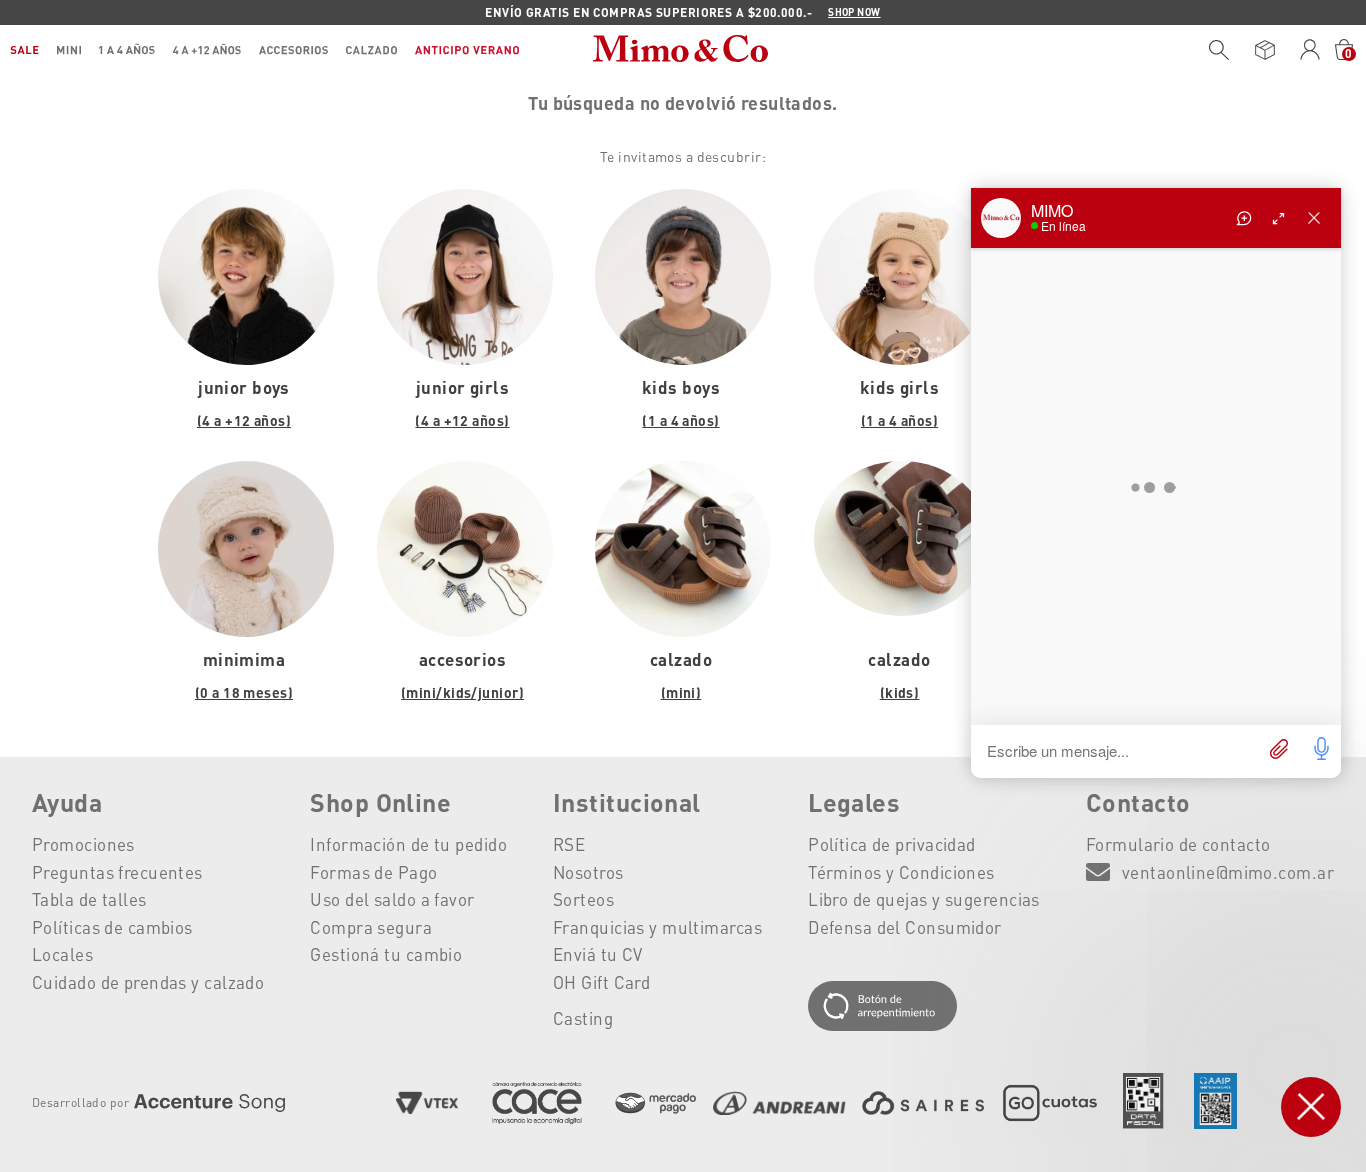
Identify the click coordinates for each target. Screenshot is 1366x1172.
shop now (854, 12)
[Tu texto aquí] (924, 1007)
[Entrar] (1310, 50)
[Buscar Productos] (1219, 50)
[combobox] (1214, 50)
